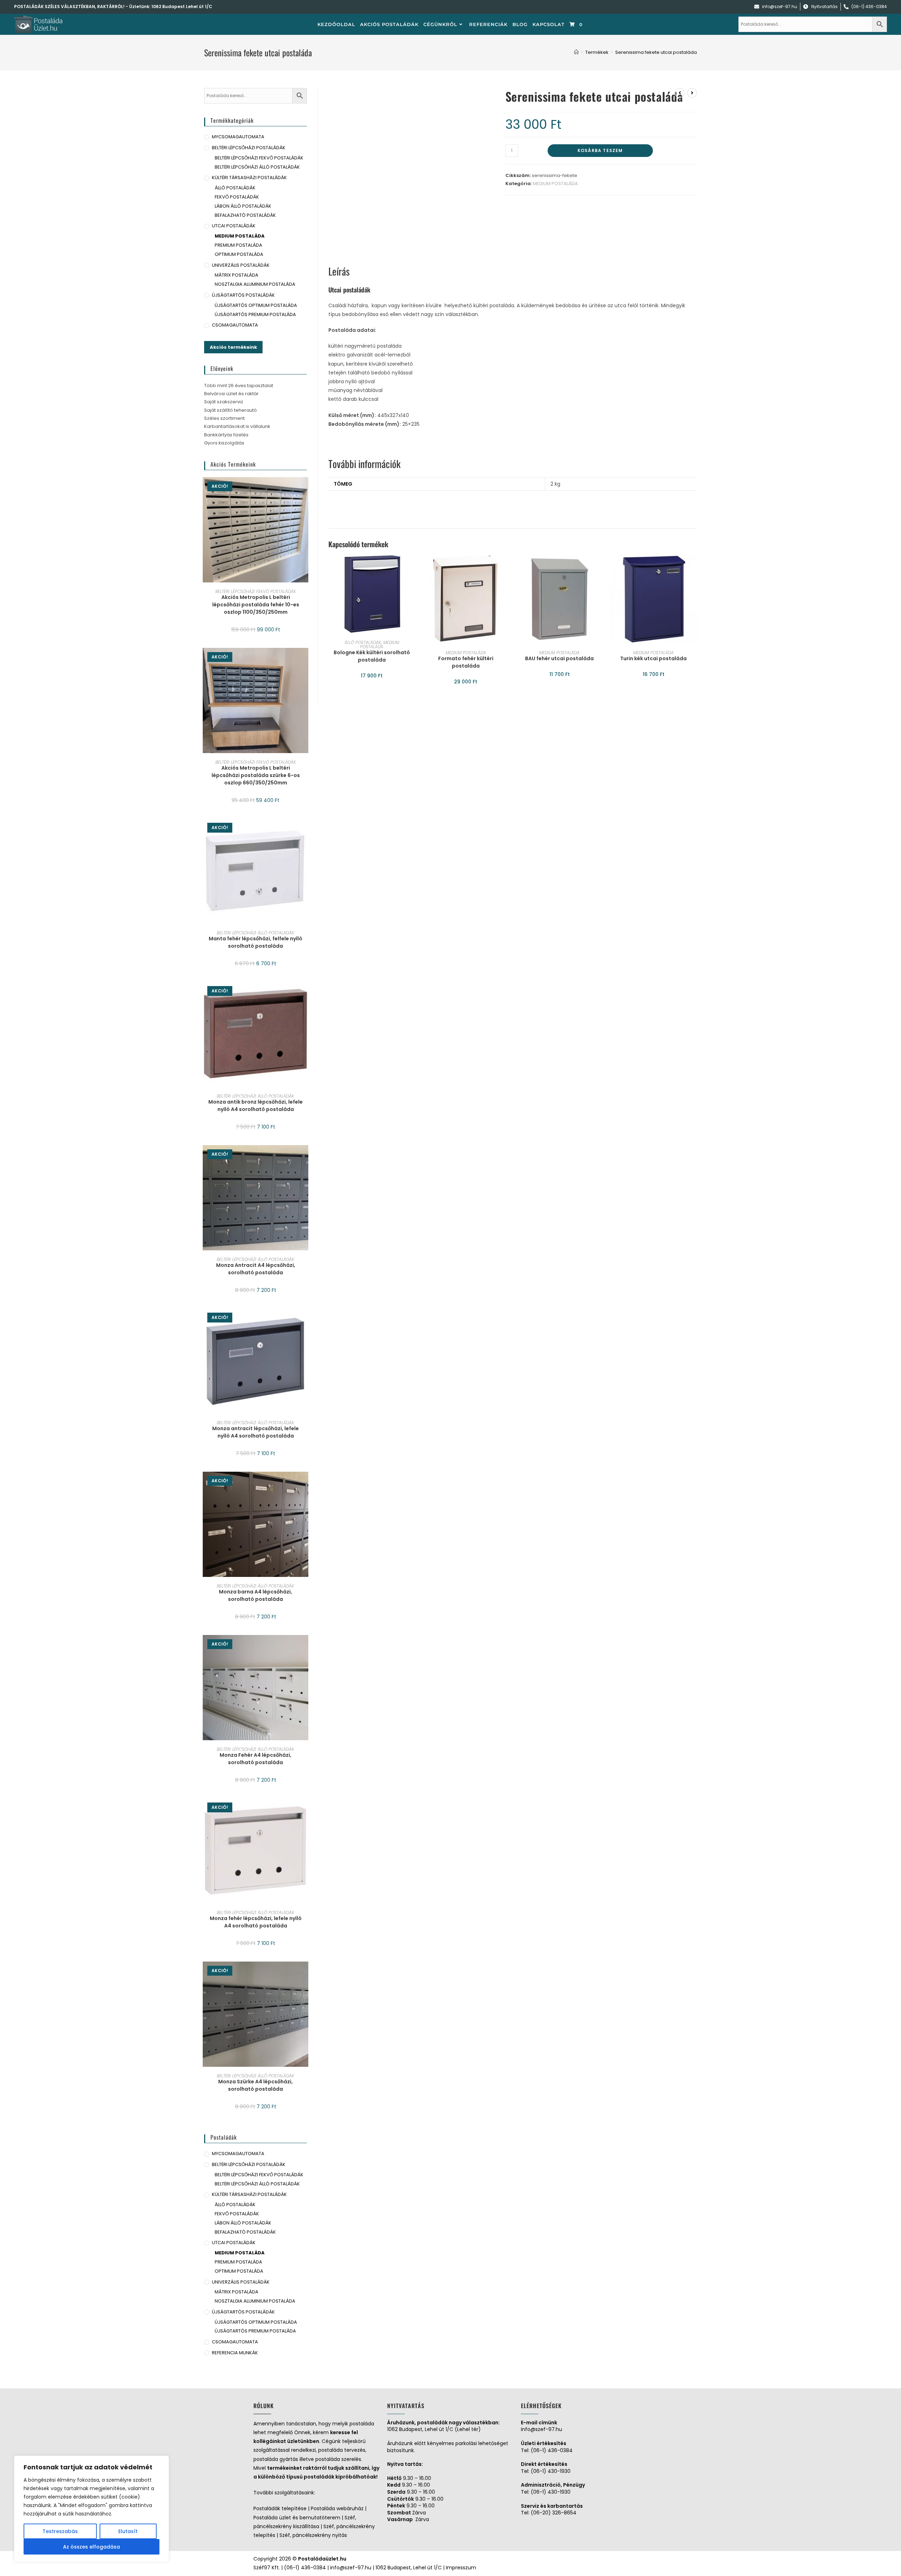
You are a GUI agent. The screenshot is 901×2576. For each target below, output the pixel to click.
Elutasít (128, 2531)
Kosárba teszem (600, 150)
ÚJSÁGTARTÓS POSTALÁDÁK (243, 295)
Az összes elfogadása (92, 2547)
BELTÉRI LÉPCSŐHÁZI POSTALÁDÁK (249, 148)
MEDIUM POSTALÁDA (555, 184)
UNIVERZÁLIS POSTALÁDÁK (241, 265)
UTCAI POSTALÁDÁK (234, 226)
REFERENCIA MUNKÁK (235, 2353)
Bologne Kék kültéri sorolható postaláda (372, 656)
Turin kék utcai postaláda (653, 658)
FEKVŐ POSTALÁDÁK (237, 197)
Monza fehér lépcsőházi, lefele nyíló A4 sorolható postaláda (256, 1922)
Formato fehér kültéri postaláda (466, 662)
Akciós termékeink (233, 347)
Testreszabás (60, 2531)
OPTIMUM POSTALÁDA (239, 254)
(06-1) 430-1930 (551, 2471)
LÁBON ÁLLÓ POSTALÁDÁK (243, 206)
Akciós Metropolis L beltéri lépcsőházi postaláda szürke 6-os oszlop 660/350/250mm (256, 775)
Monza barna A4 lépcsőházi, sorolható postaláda (256, 1595)
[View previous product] (680, 93)
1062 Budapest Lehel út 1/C (182, 7)
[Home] (576, 52)
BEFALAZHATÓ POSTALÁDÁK (245, 215)
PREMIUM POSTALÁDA (238, 245)
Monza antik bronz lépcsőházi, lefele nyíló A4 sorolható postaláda (256, 1106)
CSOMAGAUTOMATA (235, 325)
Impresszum (461, 2568)
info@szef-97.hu (541, 2429)
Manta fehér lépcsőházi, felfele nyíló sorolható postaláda (256, 942)
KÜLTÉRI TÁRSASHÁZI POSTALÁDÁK (249, 178)
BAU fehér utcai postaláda (559, 658)
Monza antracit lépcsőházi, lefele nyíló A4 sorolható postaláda (256, 1432)
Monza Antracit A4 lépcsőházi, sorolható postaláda (256, 1269)
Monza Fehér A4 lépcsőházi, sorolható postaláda (256, 1759)
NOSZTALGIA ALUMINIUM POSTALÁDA (255, 284)
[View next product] (692, 93)
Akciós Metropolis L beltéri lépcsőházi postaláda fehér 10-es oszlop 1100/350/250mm (256, 605)
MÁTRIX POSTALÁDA (237, 275)
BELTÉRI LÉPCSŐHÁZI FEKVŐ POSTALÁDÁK (259, 158)
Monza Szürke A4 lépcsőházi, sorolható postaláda (256, 2085)
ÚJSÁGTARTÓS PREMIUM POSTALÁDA (255, 314)
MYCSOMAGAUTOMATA (238, 137)
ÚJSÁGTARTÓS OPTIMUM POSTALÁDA (256, 305)
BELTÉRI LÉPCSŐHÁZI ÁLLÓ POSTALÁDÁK (257, 167)
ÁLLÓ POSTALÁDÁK (363, 642)
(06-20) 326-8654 (554, 2513)
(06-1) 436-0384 (552, 2450)
